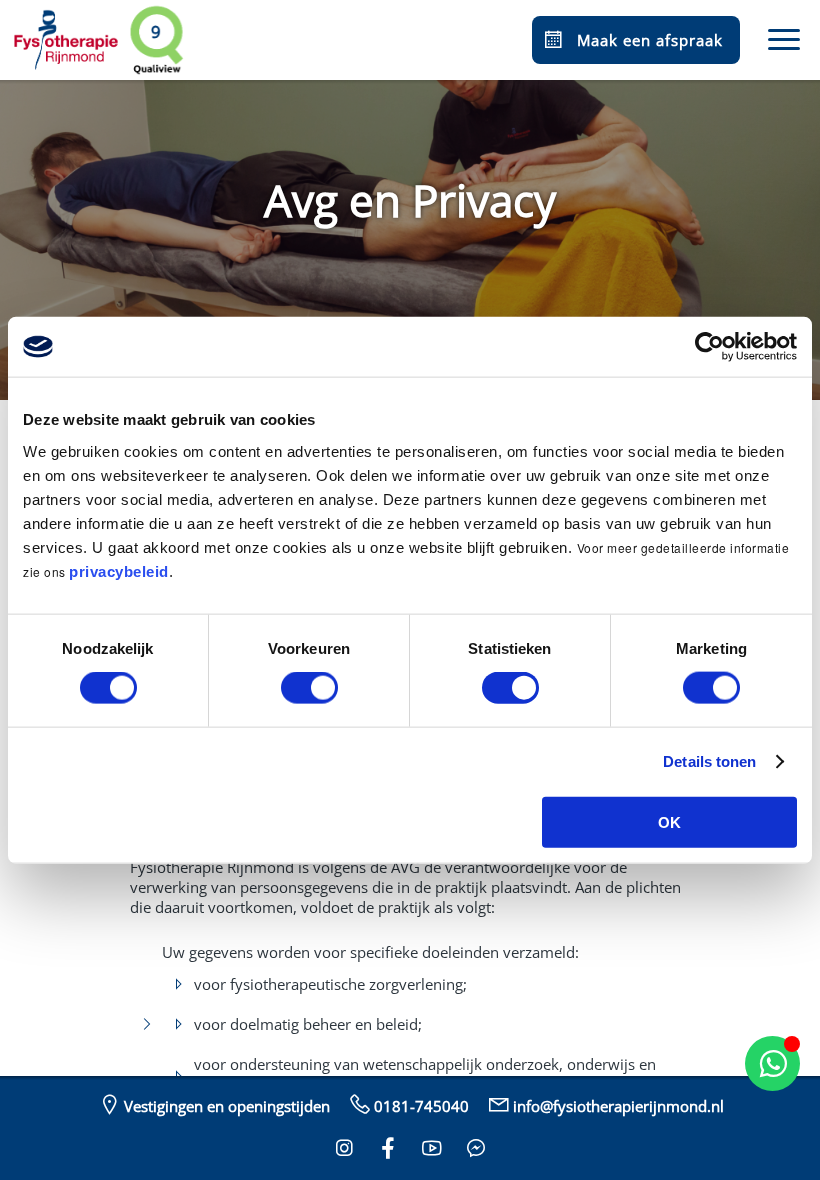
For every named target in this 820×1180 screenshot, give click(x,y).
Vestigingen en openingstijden (227, 1106)
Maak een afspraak (650, 40)
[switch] (309, 688)
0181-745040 (421, 1106)
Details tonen (709, 761)
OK (669, 821)
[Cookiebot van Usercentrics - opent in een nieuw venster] (709, 347)
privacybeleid (119, 570)
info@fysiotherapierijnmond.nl (618, 1106)
